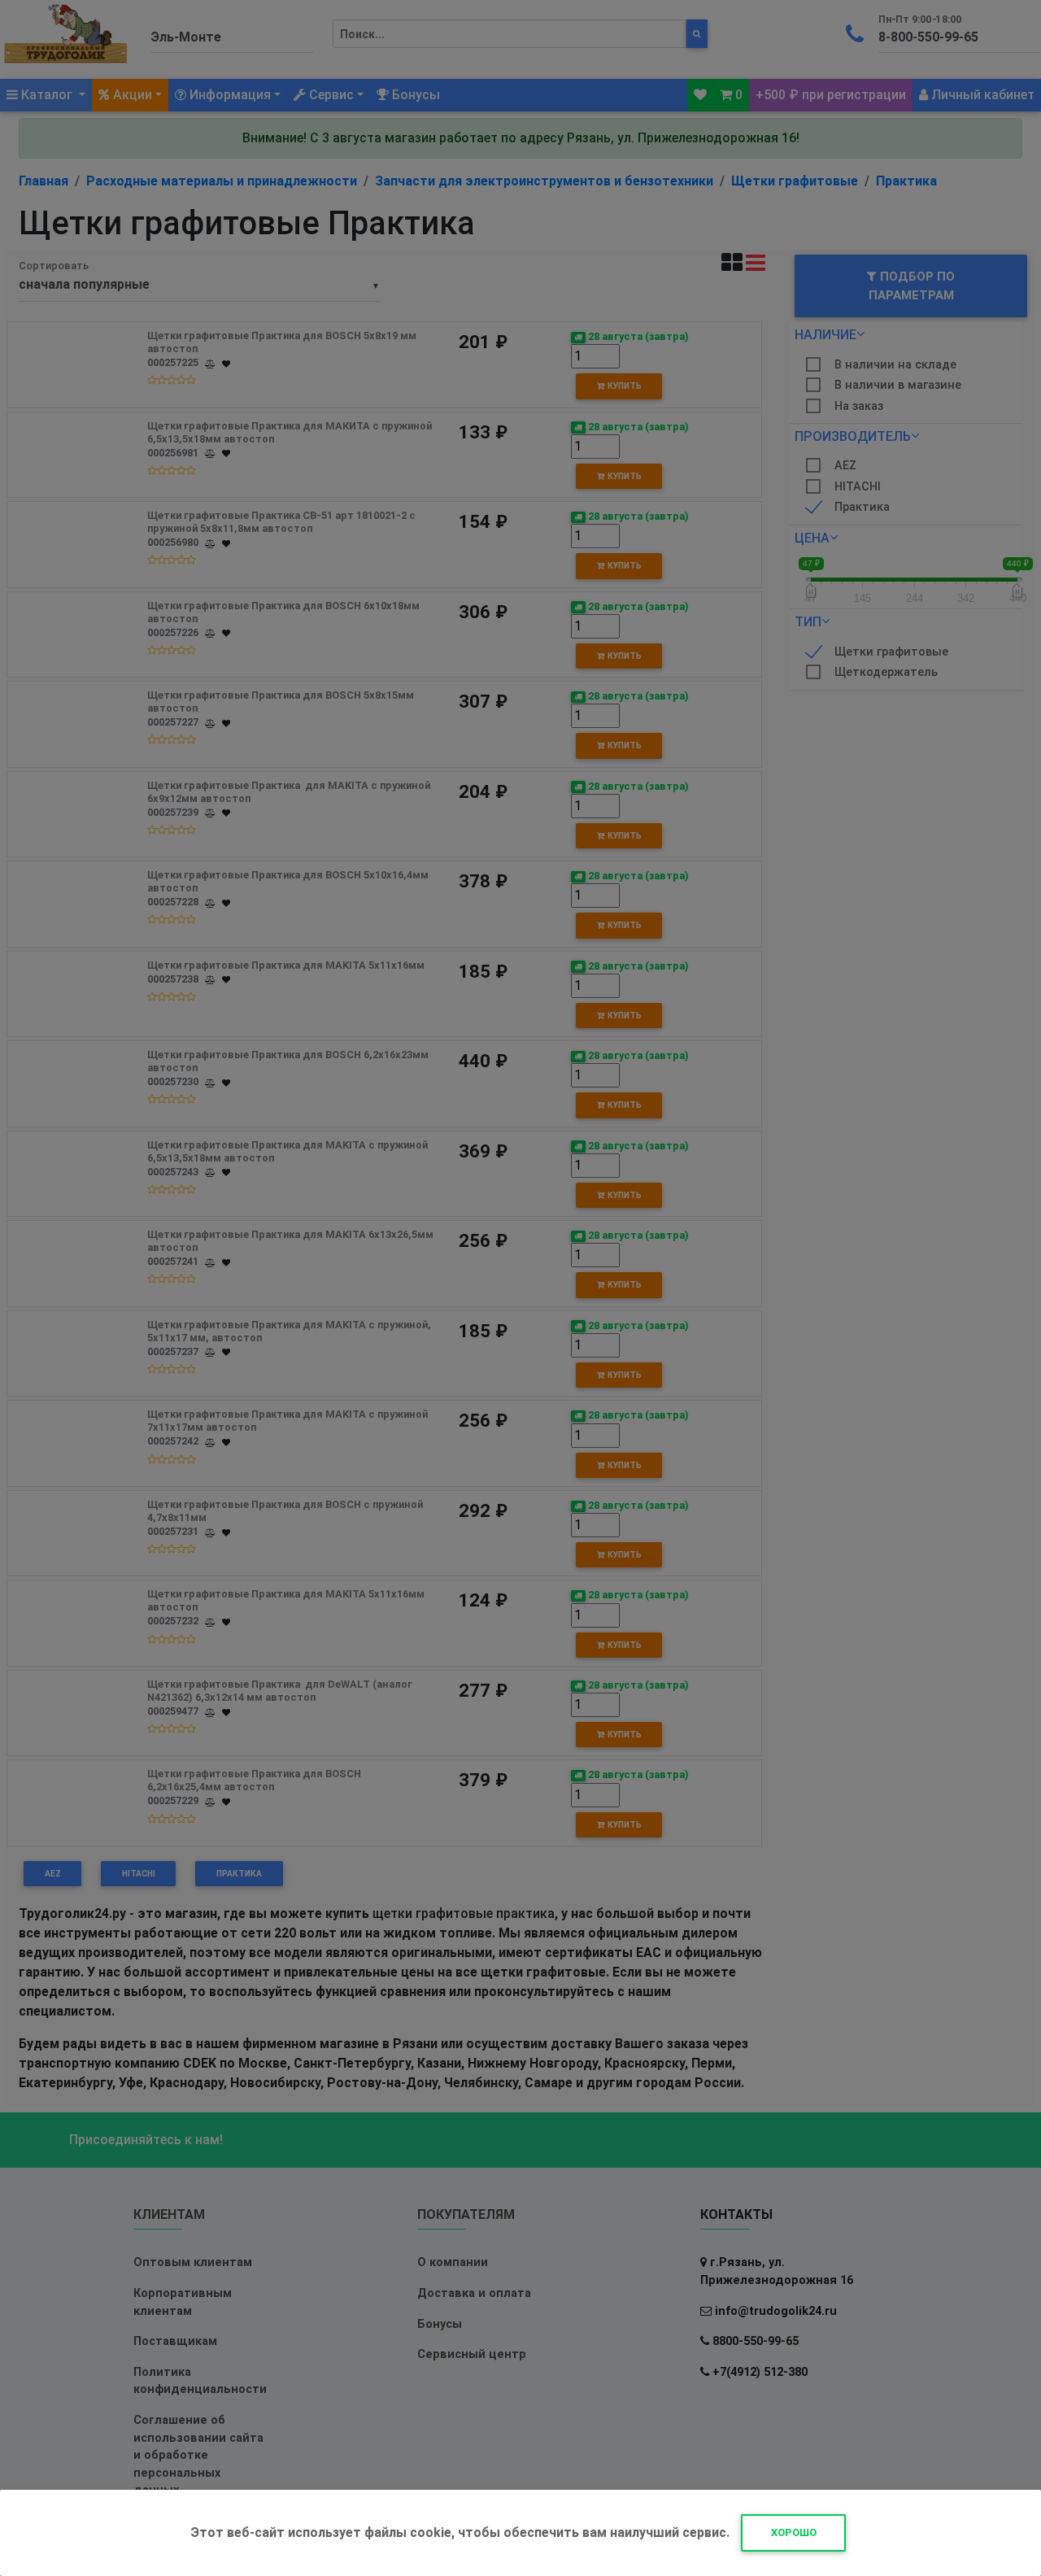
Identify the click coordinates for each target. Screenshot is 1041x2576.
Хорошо (794, 2532)
